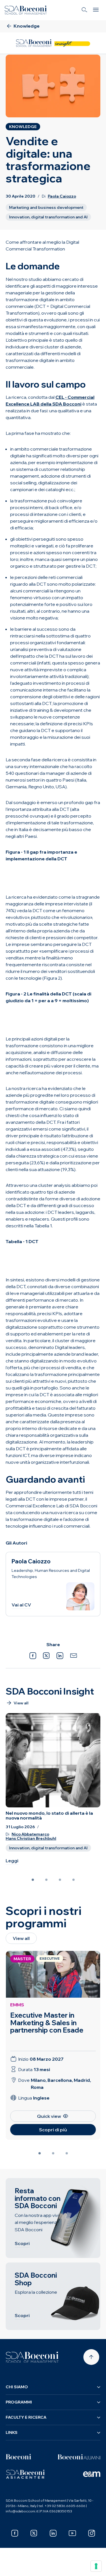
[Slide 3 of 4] (60, 1880)
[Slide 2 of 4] (46, 1880)
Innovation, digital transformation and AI (48, 217)
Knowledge (23, 127)
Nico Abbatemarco (30, 1834)
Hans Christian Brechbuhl (31, 1838)
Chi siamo (17, 2387)
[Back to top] (91, 2357)
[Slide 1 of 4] (33, 1880)
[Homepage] (32, 2357)
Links (12, 2432)
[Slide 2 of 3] (53, 2153)
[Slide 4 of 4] (73, 1880)
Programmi (19, 2402)
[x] (34, 2533)
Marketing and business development (46, 207)
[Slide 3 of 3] (67, 2153)
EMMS (17, 2005)
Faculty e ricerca (26, 2417)
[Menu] (96, 10)
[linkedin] (53, 2533)
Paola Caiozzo (62, 196)
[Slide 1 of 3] (40, 2153)
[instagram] (92, 2533)
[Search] (85, 10)
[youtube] (72, 2533)
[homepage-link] (26, 10)
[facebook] (15, 2533)
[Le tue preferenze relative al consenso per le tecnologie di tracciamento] (96, 2566)
